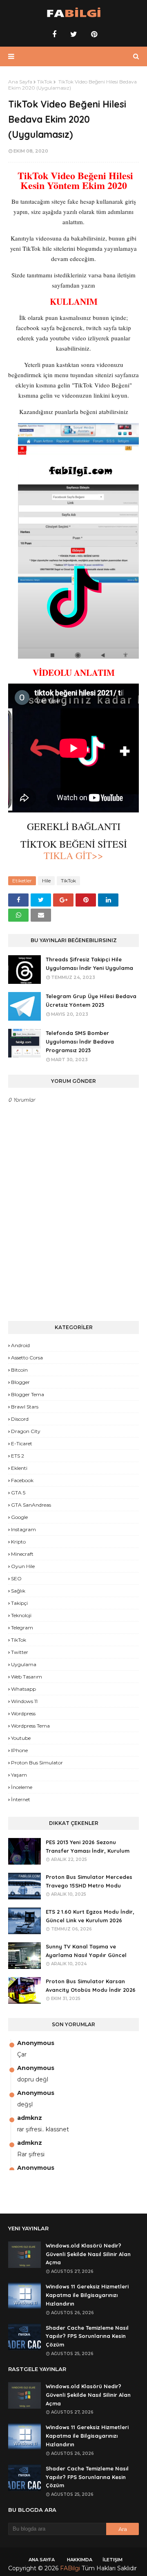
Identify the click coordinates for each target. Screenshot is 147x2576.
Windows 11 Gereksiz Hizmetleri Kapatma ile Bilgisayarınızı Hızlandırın (87, 2295)
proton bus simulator (37, 1763)
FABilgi (70, 2568)
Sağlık (18, 1591)
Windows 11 (24, 1701)
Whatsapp (23, 1689)
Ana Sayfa (20, 82)
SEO (16, 1578)
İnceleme (22, 1787)
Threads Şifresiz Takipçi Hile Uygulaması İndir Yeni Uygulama (89, 964)
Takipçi (19, 1603)
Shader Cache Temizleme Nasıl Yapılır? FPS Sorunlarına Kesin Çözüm (87, 2336)
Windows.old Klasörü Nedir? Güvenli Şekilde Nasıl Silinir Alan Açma (88, 2254)
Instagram (23, 1529)
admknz (30, 2118)
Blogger (20, 1382)
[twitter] (74, 34)
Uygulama (24, 1664)
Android (20, 1345)
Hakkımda (80, 2560)
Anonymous (36, 2043)
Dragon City (26, 1431)
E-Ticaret (22, 1443)
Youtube (21, 1738)
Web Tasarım (27, 1677)
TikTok (45, 82)
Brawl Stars (25, 1407)
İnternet (21, 1799)
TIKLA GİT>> (73, 855)
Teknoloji (21, 1615)
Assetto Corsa (27, 1358)
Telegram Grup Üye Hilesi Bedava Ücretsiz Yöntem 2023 (91, 1000)
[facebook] (54, 34)
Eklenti (19, 1468)
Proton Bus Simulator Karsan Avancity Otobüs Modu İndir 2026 (91, 1985)
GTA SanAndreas (31, 1505)
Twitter (20, 1652)
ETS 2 (18, 1456)
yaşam (19, 1775)
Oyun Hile (23, 1566)
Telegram (22, 1628)
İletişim (112, 2560)
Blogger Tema (28, 1394)
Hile (46, 881)
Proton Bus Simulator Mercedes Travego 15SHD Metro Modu (89, 1881)
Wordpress (23, 1713)
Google (19, 1517)
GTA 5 (18, 1493)
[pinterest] (93, 34)
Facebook (22, 1480)
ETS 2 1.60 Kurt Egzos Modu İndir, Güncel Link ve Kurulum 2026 (90, 1916)
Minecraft (22, 1554)
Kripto (18, 1542)
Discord (20, 1419)
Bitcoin (19, 1370)
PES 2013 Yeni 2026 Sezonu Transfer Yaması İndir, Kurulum (88, 1846)
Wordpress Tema (30, 1726)
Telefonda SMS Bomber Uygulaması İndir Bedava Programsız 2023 (80, 1042)
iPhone (19, 1750)
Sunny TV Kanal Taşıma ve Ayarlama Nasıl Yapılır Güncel (86, 1951)
